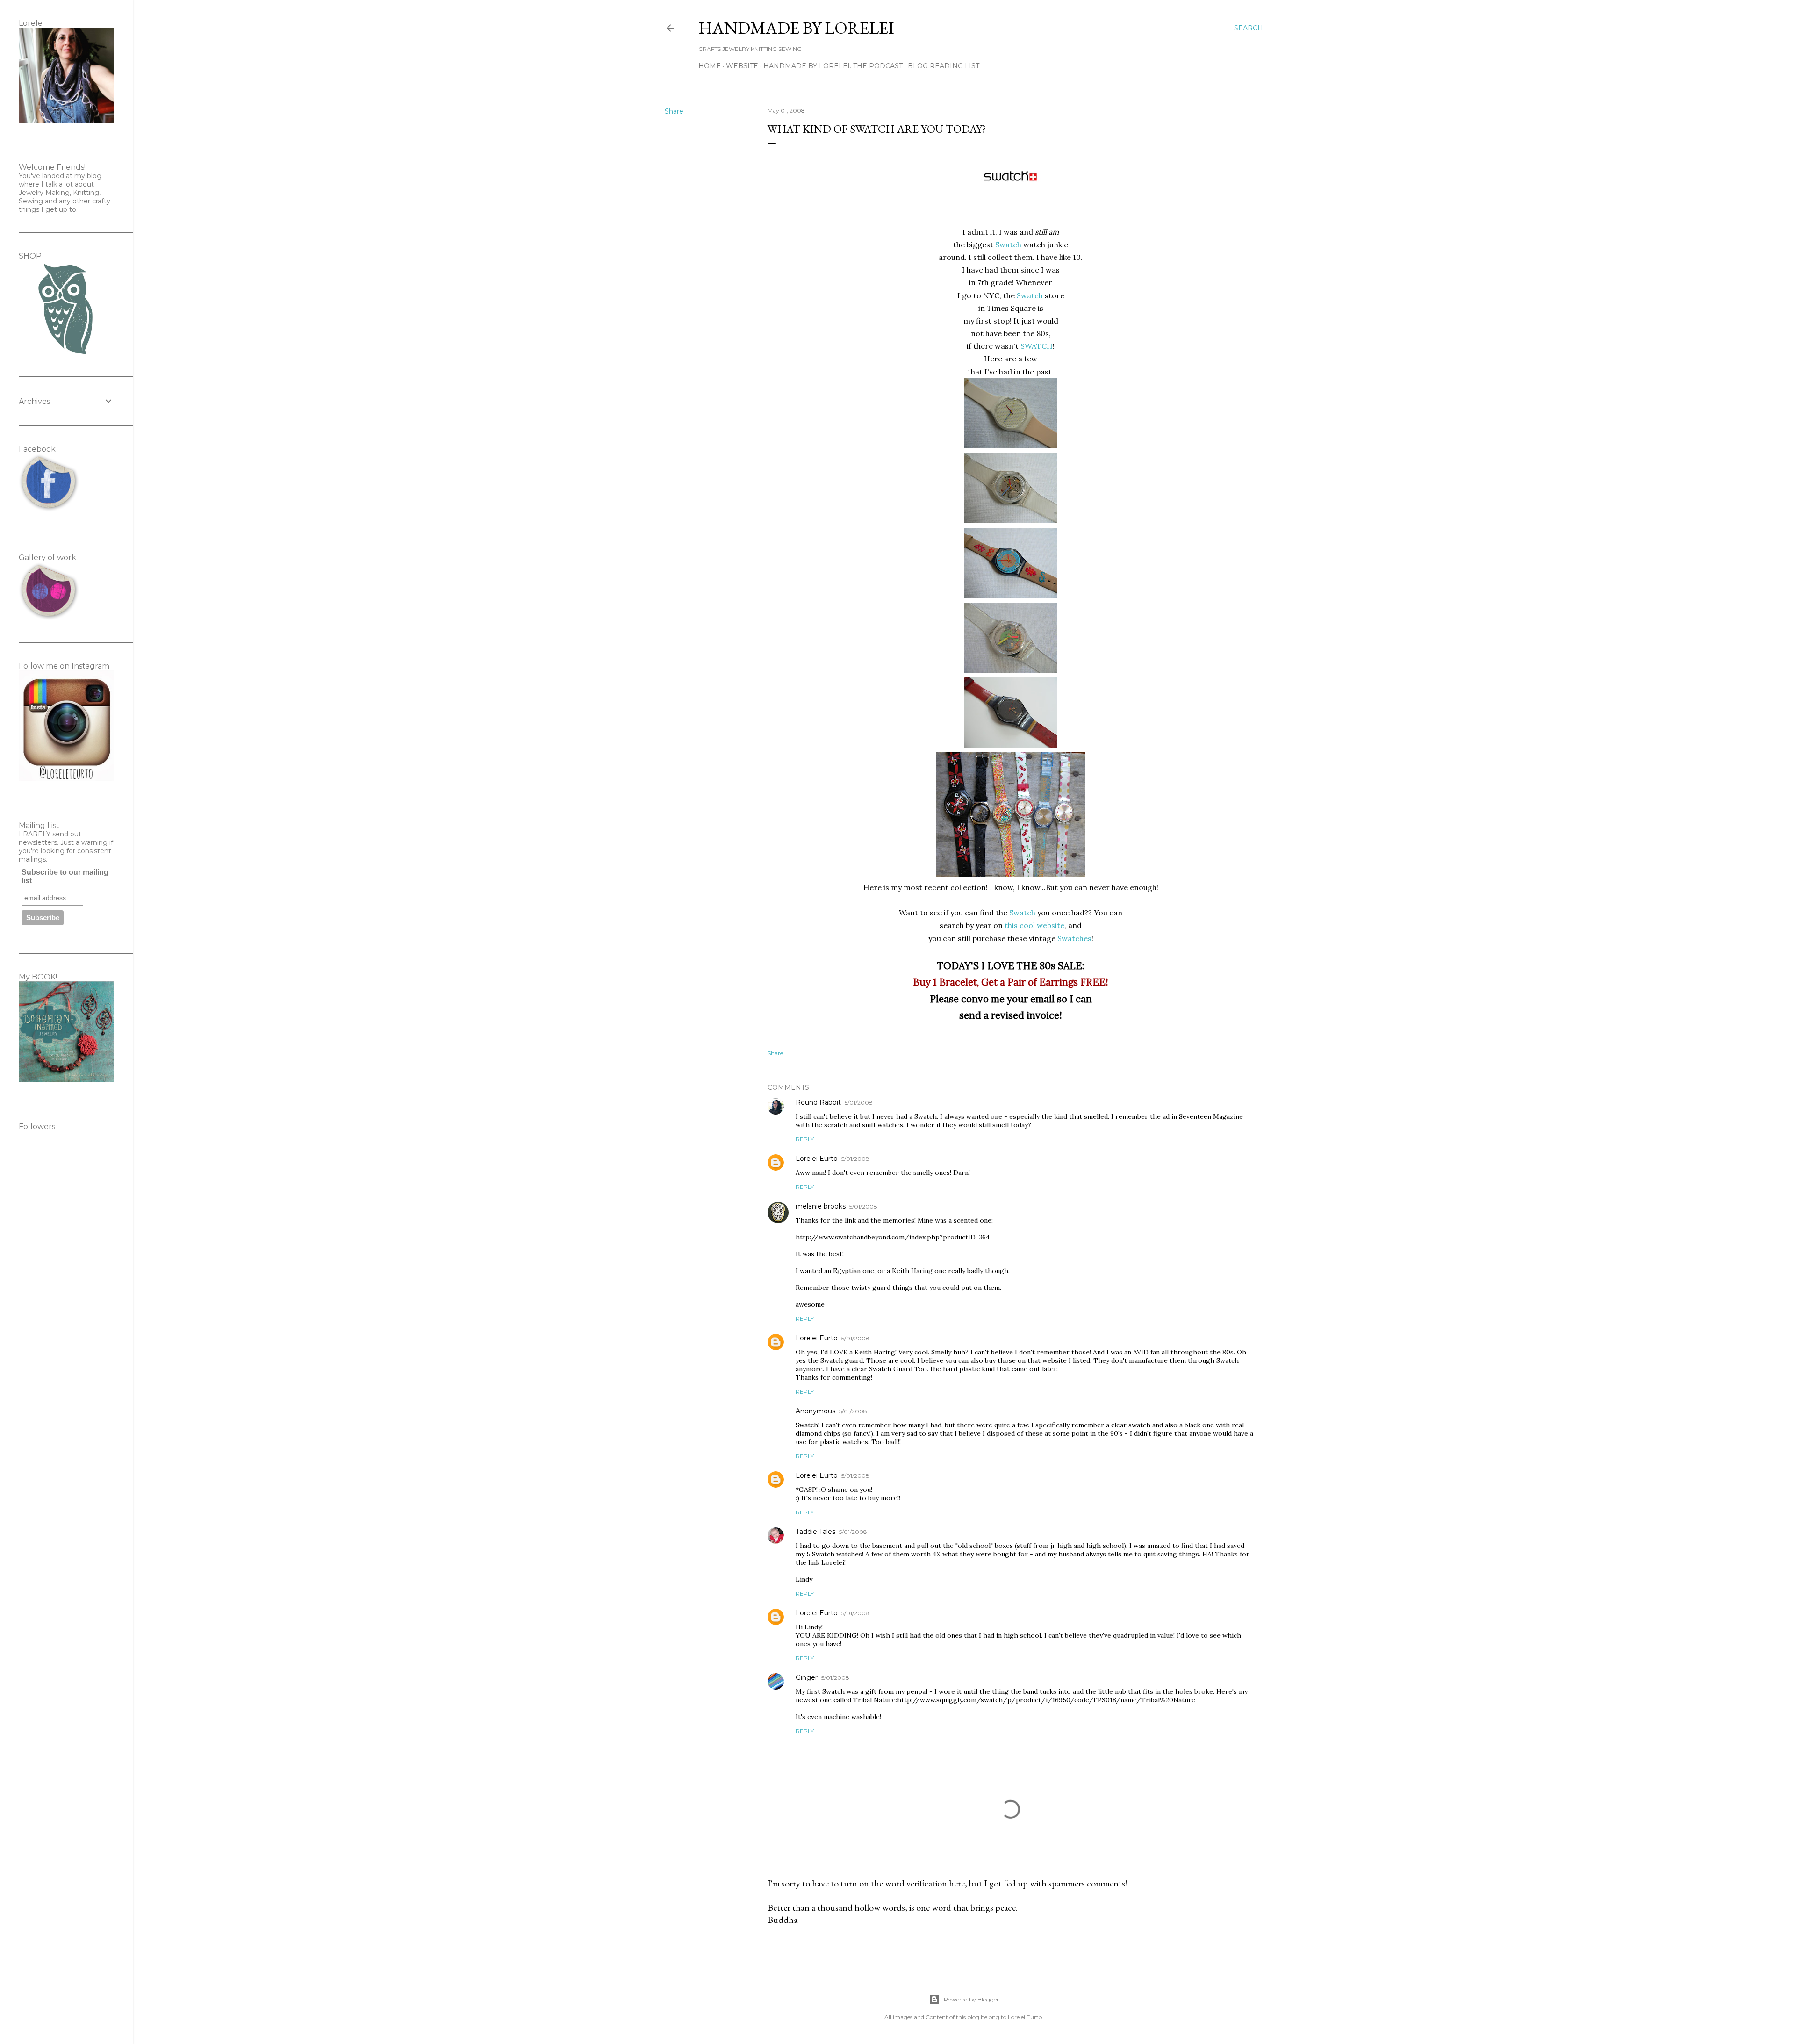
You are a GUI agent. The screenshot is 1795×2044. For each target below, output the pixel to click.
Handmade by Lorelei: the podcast (833, 66)
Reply (805, 1139)
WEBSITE (742, 66)
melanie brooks (821, 1206)
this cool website (1034, 925)
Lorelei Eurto (817, 1159)
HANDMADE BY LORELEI (796, 28)
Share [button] (674, 111)
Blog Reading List (944, 66)
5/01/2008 (859, 1103)
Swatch (1008, 245)
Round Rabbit (818, 1102)
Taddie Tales (815, 1532)
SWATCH (1037, 346)
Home (710, 66)
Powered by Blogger (971, 1999)
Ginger (807, 1677)
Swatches (1074, 938)
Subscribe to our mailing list (65, 876)
